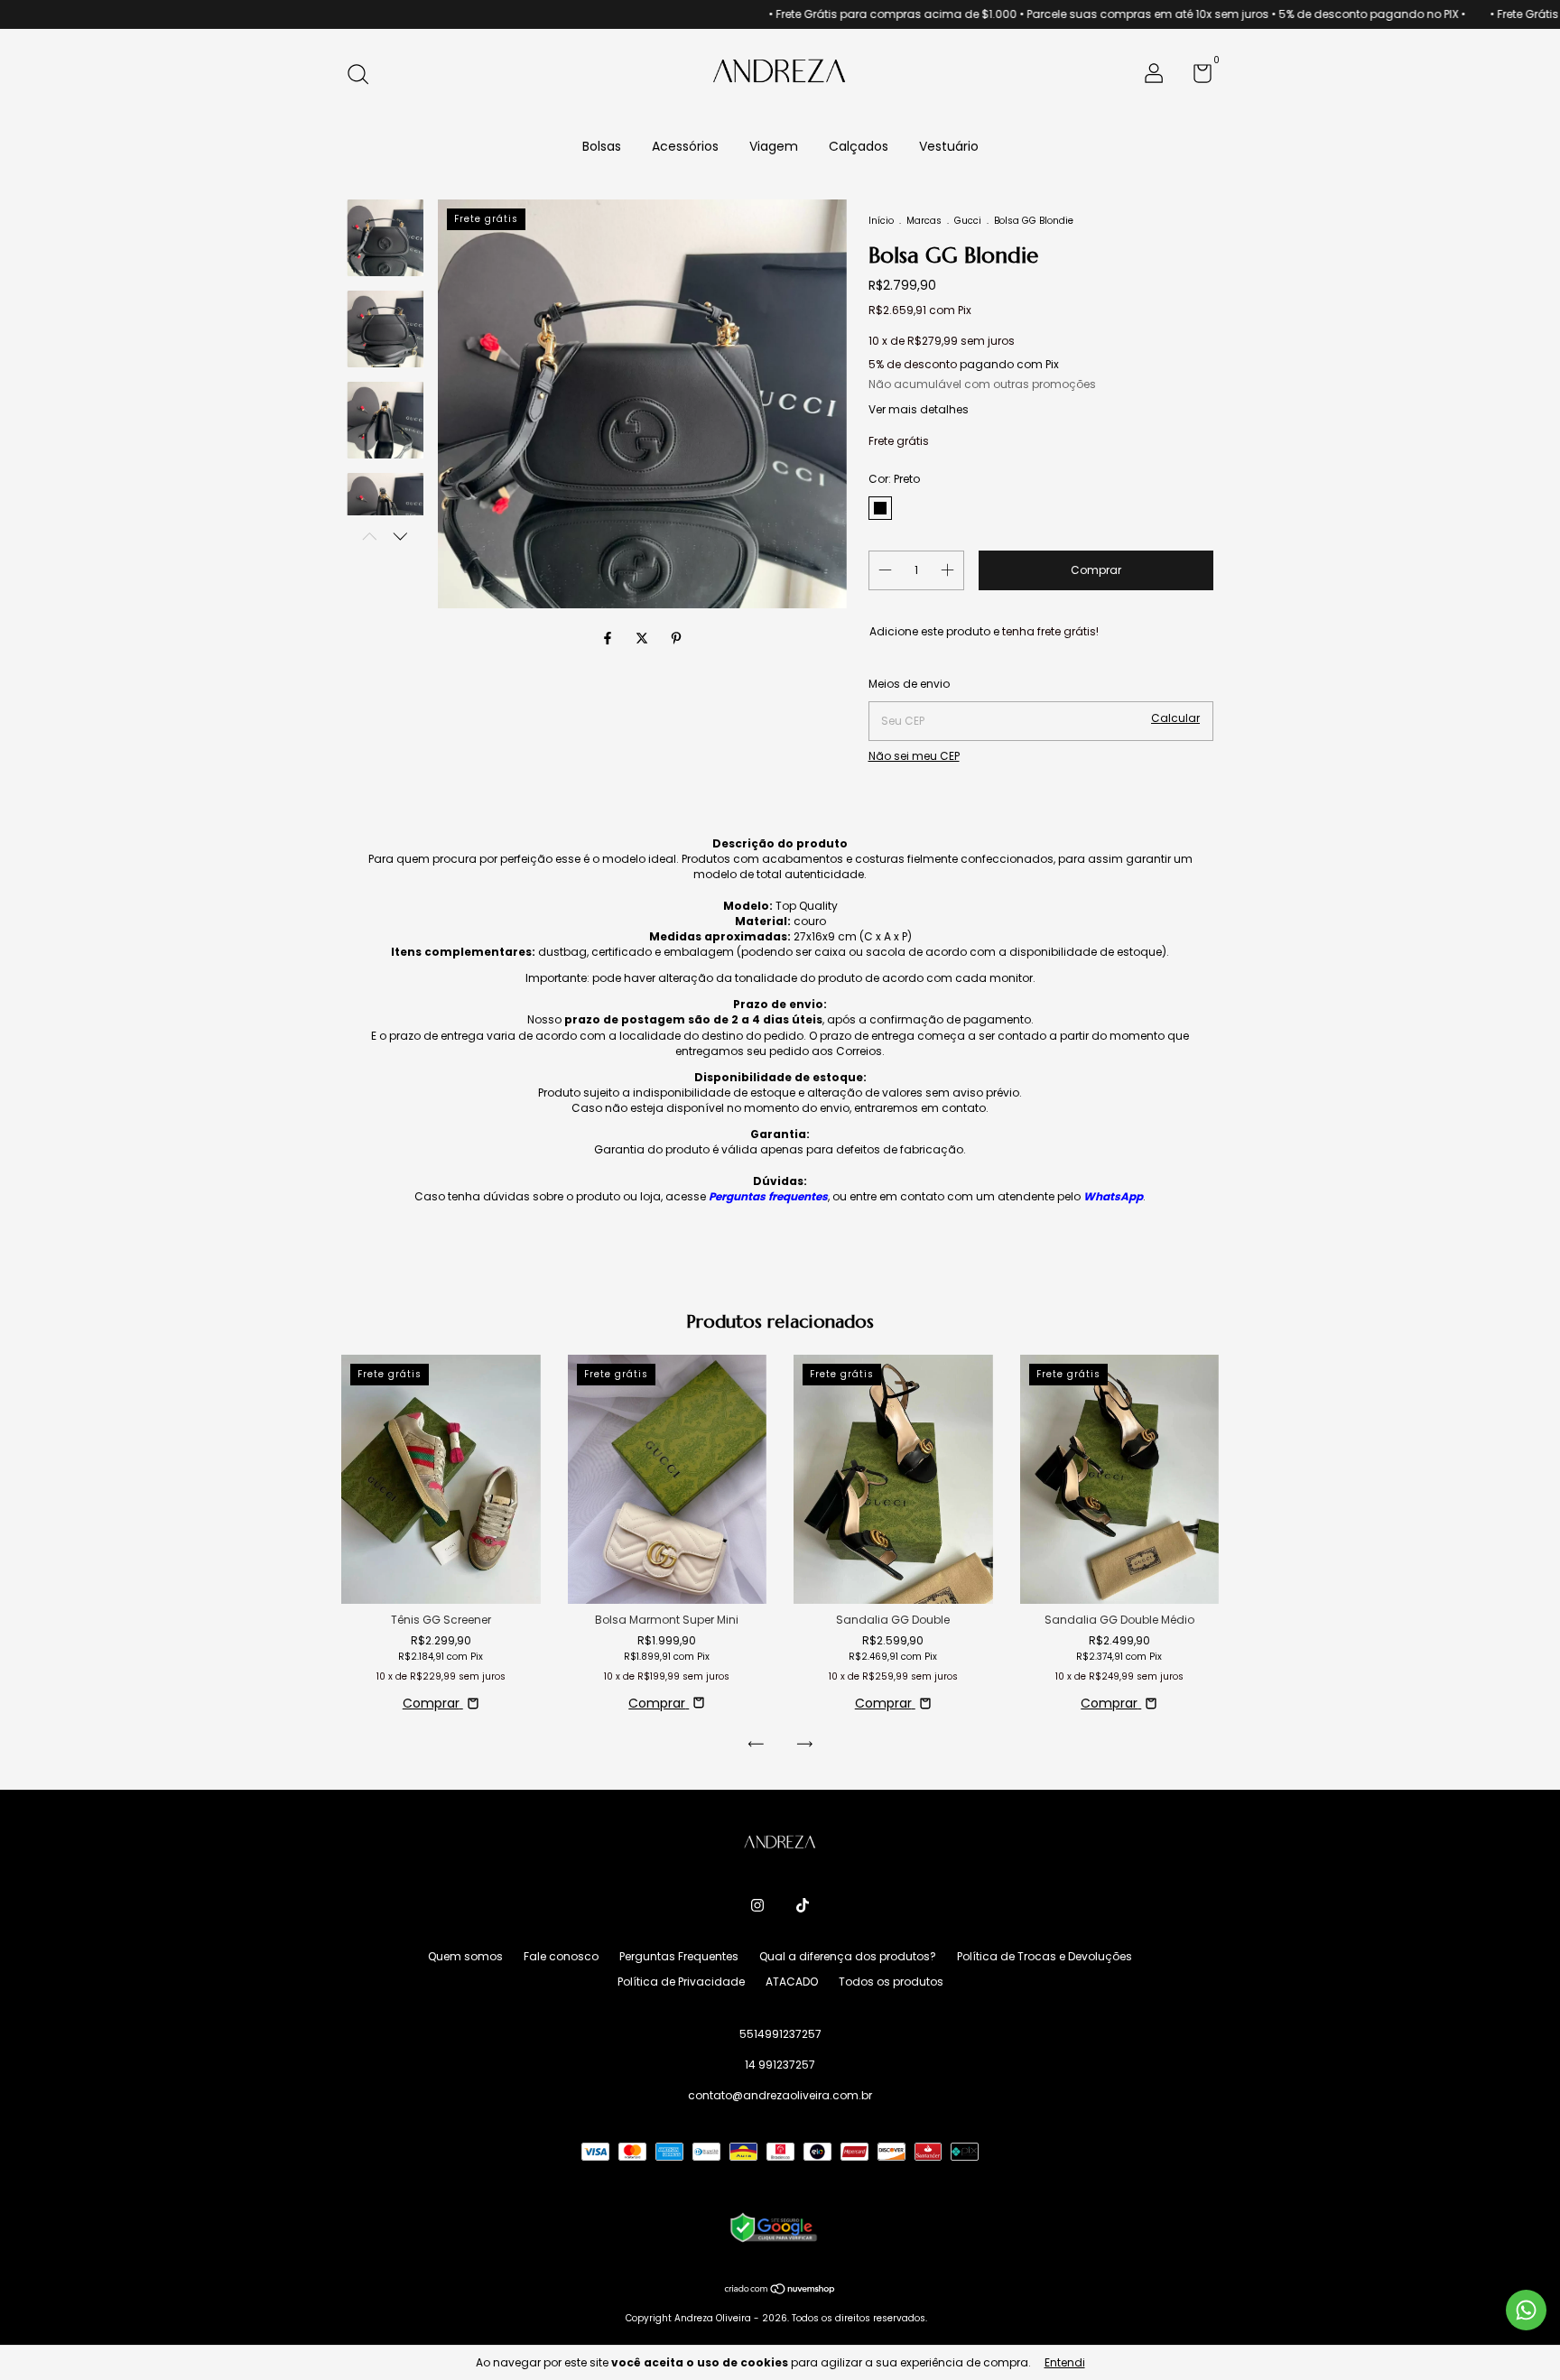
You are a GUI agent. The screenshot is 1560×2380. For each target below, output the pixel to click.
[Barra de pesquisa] (364, 75)
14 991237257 (780, 2065)
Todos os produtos (891, 1982)
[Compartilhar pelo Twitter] (644, 639)
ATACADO (792, 1982)
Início (881, 221)
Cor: (894, 479)
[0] (1196, 77)
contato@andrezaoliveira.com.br (780, 2095)
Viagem (774, 146)
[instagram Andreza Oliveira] (757, 1906)
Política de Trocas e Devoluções (1045, 1956)
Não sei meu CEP (914, 756)
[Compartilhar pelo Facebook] (609, 639)
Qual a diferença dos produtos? (848, 1956)
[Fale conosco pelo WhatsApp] (1526, 2310)
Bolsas (602, 146)
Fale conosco (561, 1956)
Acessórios (685, 146)
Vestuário (949, 146)
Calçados (859, 146)
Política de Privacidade (681, 1982)
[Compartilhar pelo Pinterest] (676, 639)
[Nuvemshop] (780, 2291)
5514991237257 (780, 2034)
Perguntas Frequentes (679, 1956)
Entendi (1065, 2362)
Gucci (968, 221)
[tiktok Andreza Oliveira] (803, 1906)
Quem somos (465, 1956)
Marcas (924, 221)
